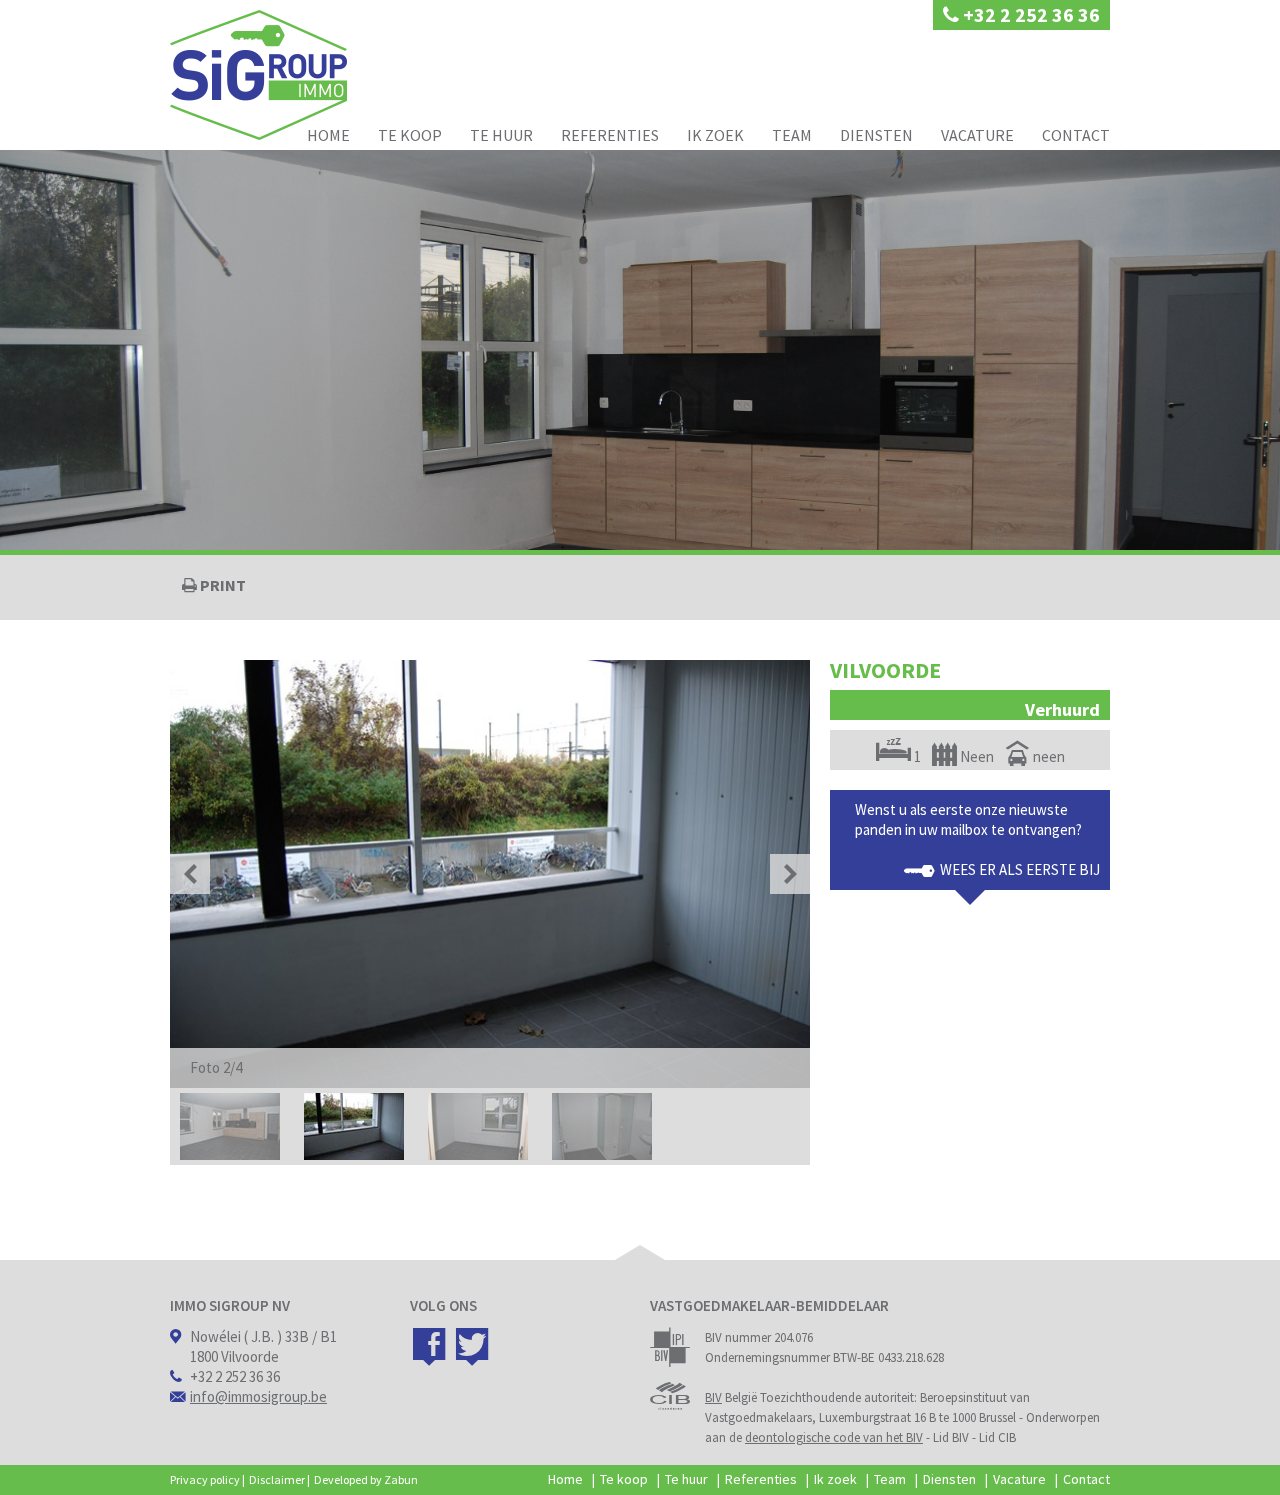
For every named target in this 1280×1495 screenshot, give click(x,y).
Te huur (501, 135)
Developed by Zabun (366, 1479)
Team (792, 135)
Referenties (610, 135)
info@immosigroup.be (258, 1396)
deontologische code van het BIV (834, 1437)
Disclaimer (277, 1479)
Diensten (876, 135)
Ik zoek (715, 135)
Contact (1076, 135)
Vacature (977, 135)
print (221, 585)
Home (328, 135)
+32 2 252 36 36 (1029, 14)
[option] (490, 874)
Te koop (410, 135)
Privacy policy (205, 1479)
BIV (713, 1397)
